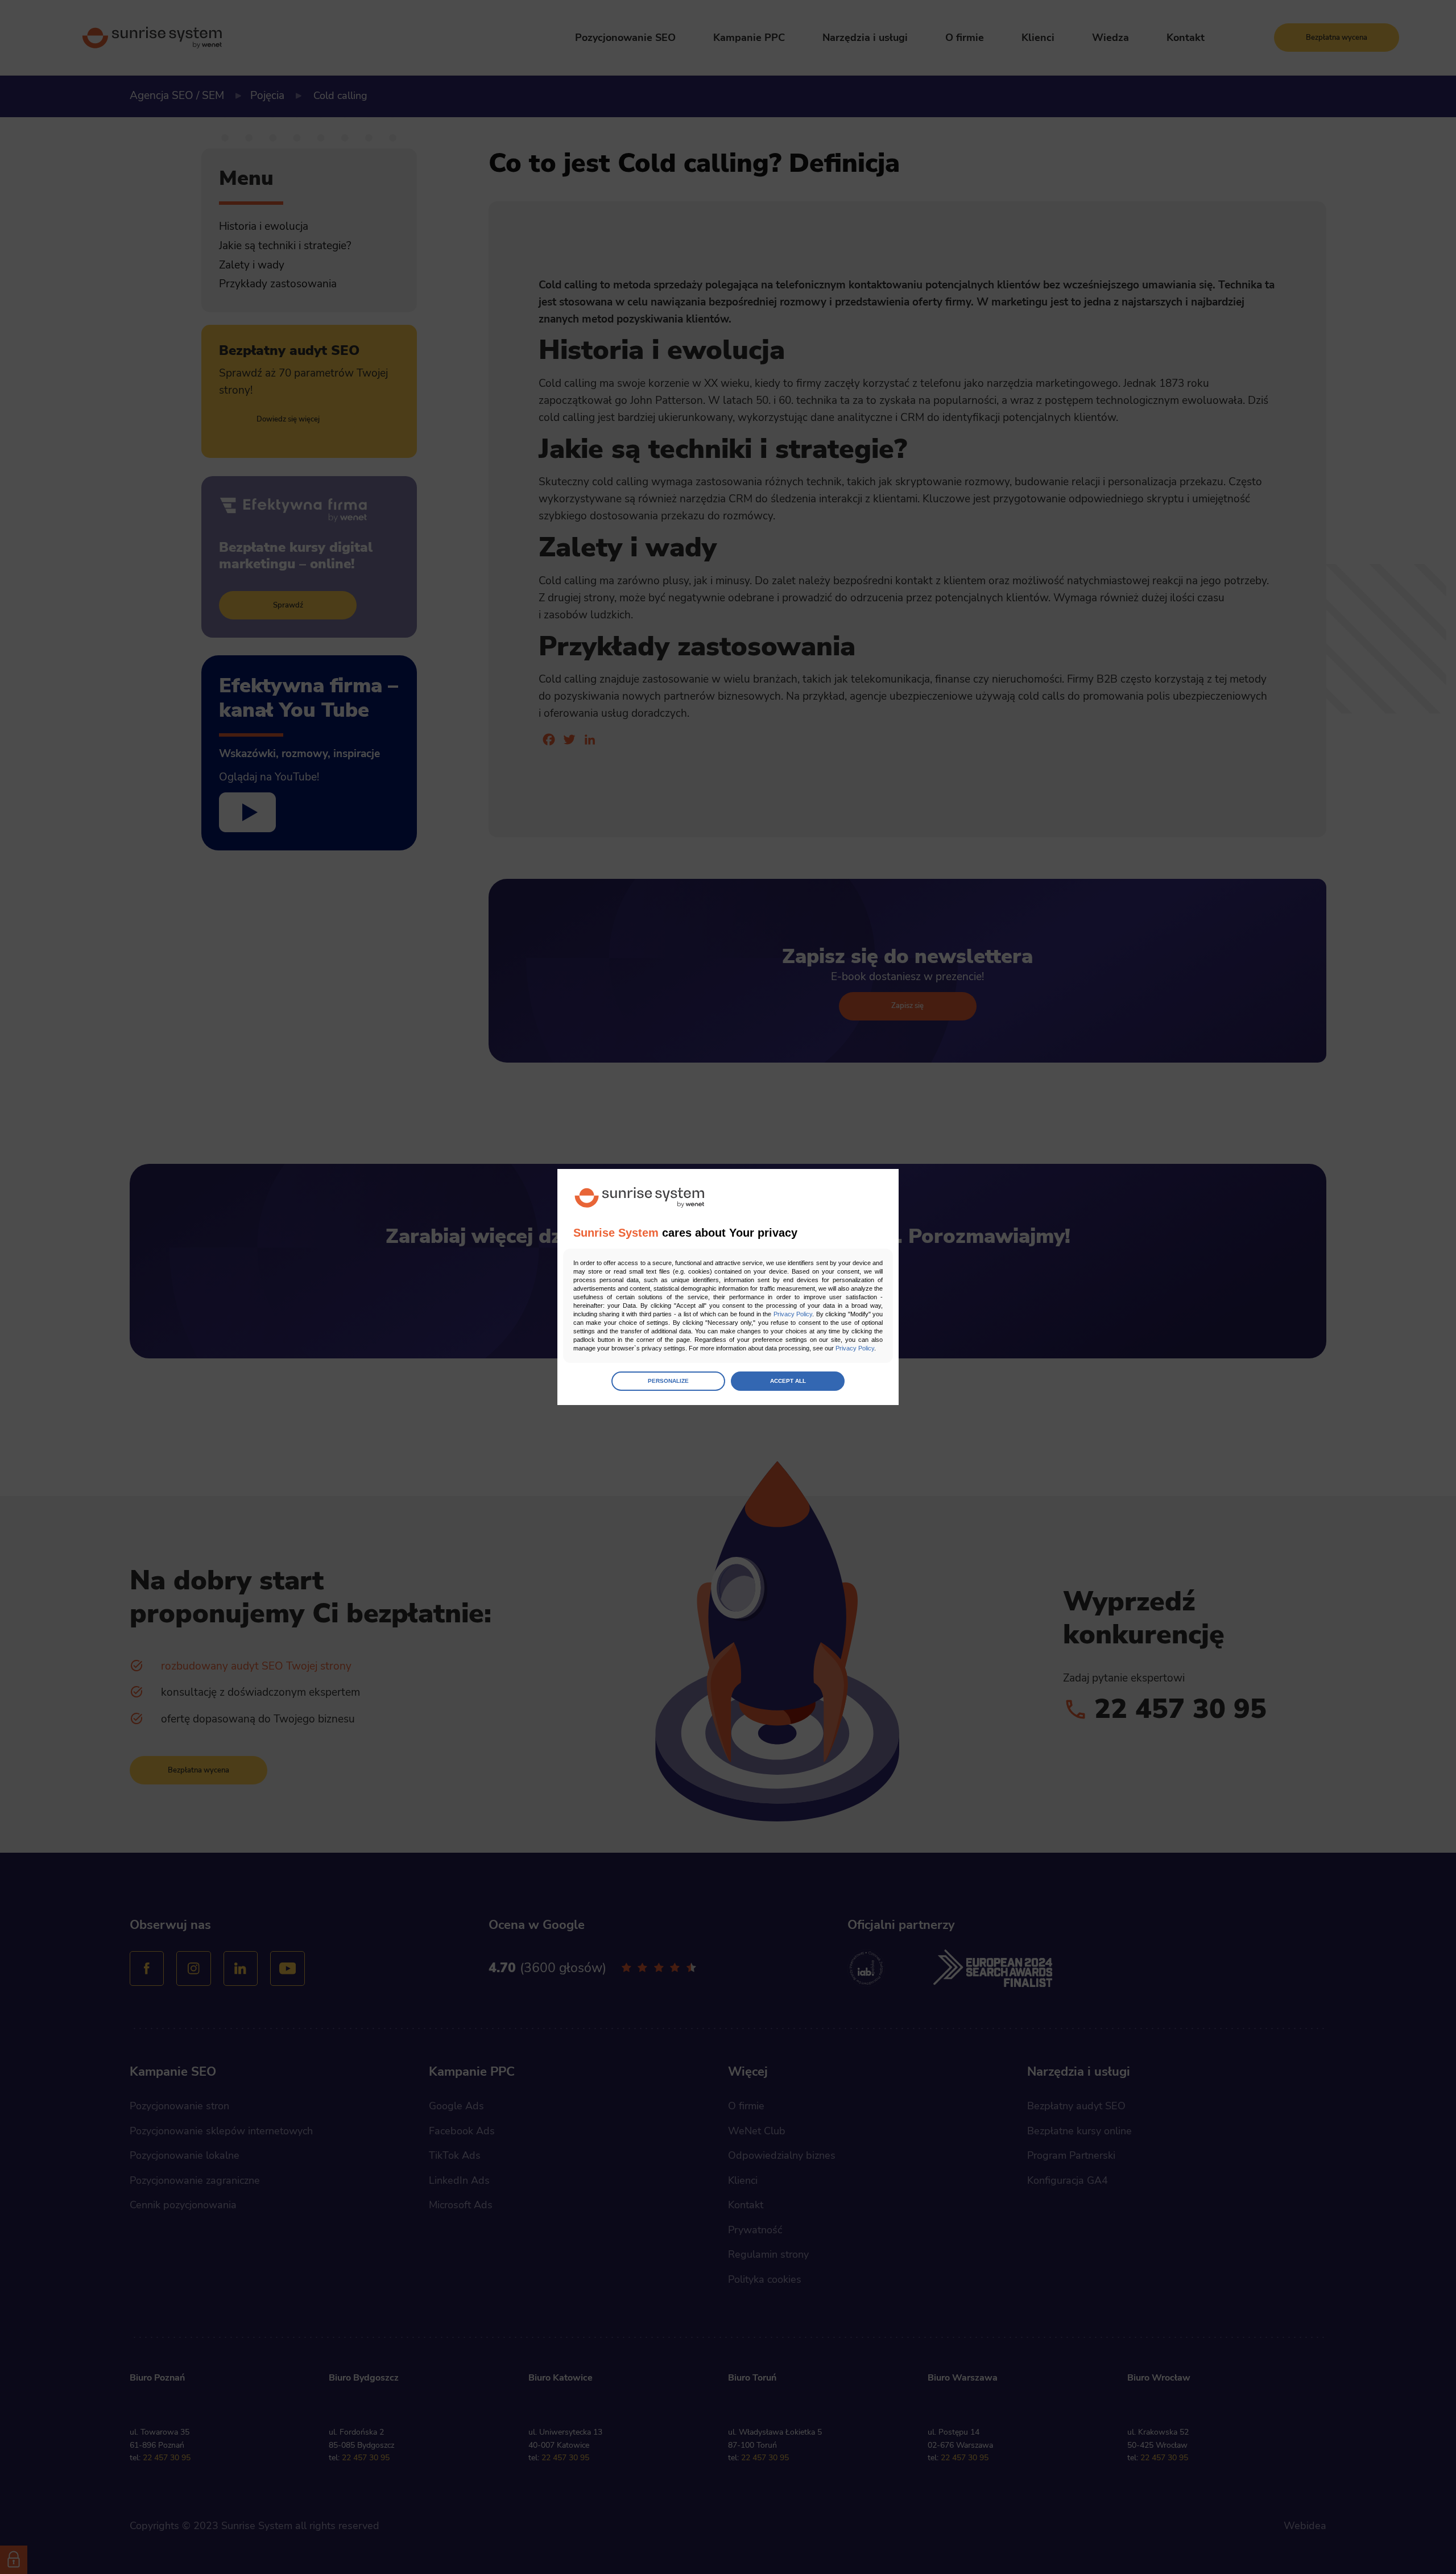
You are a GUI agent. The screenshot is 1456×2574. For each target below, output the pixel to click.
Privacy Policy (793, 1314)
